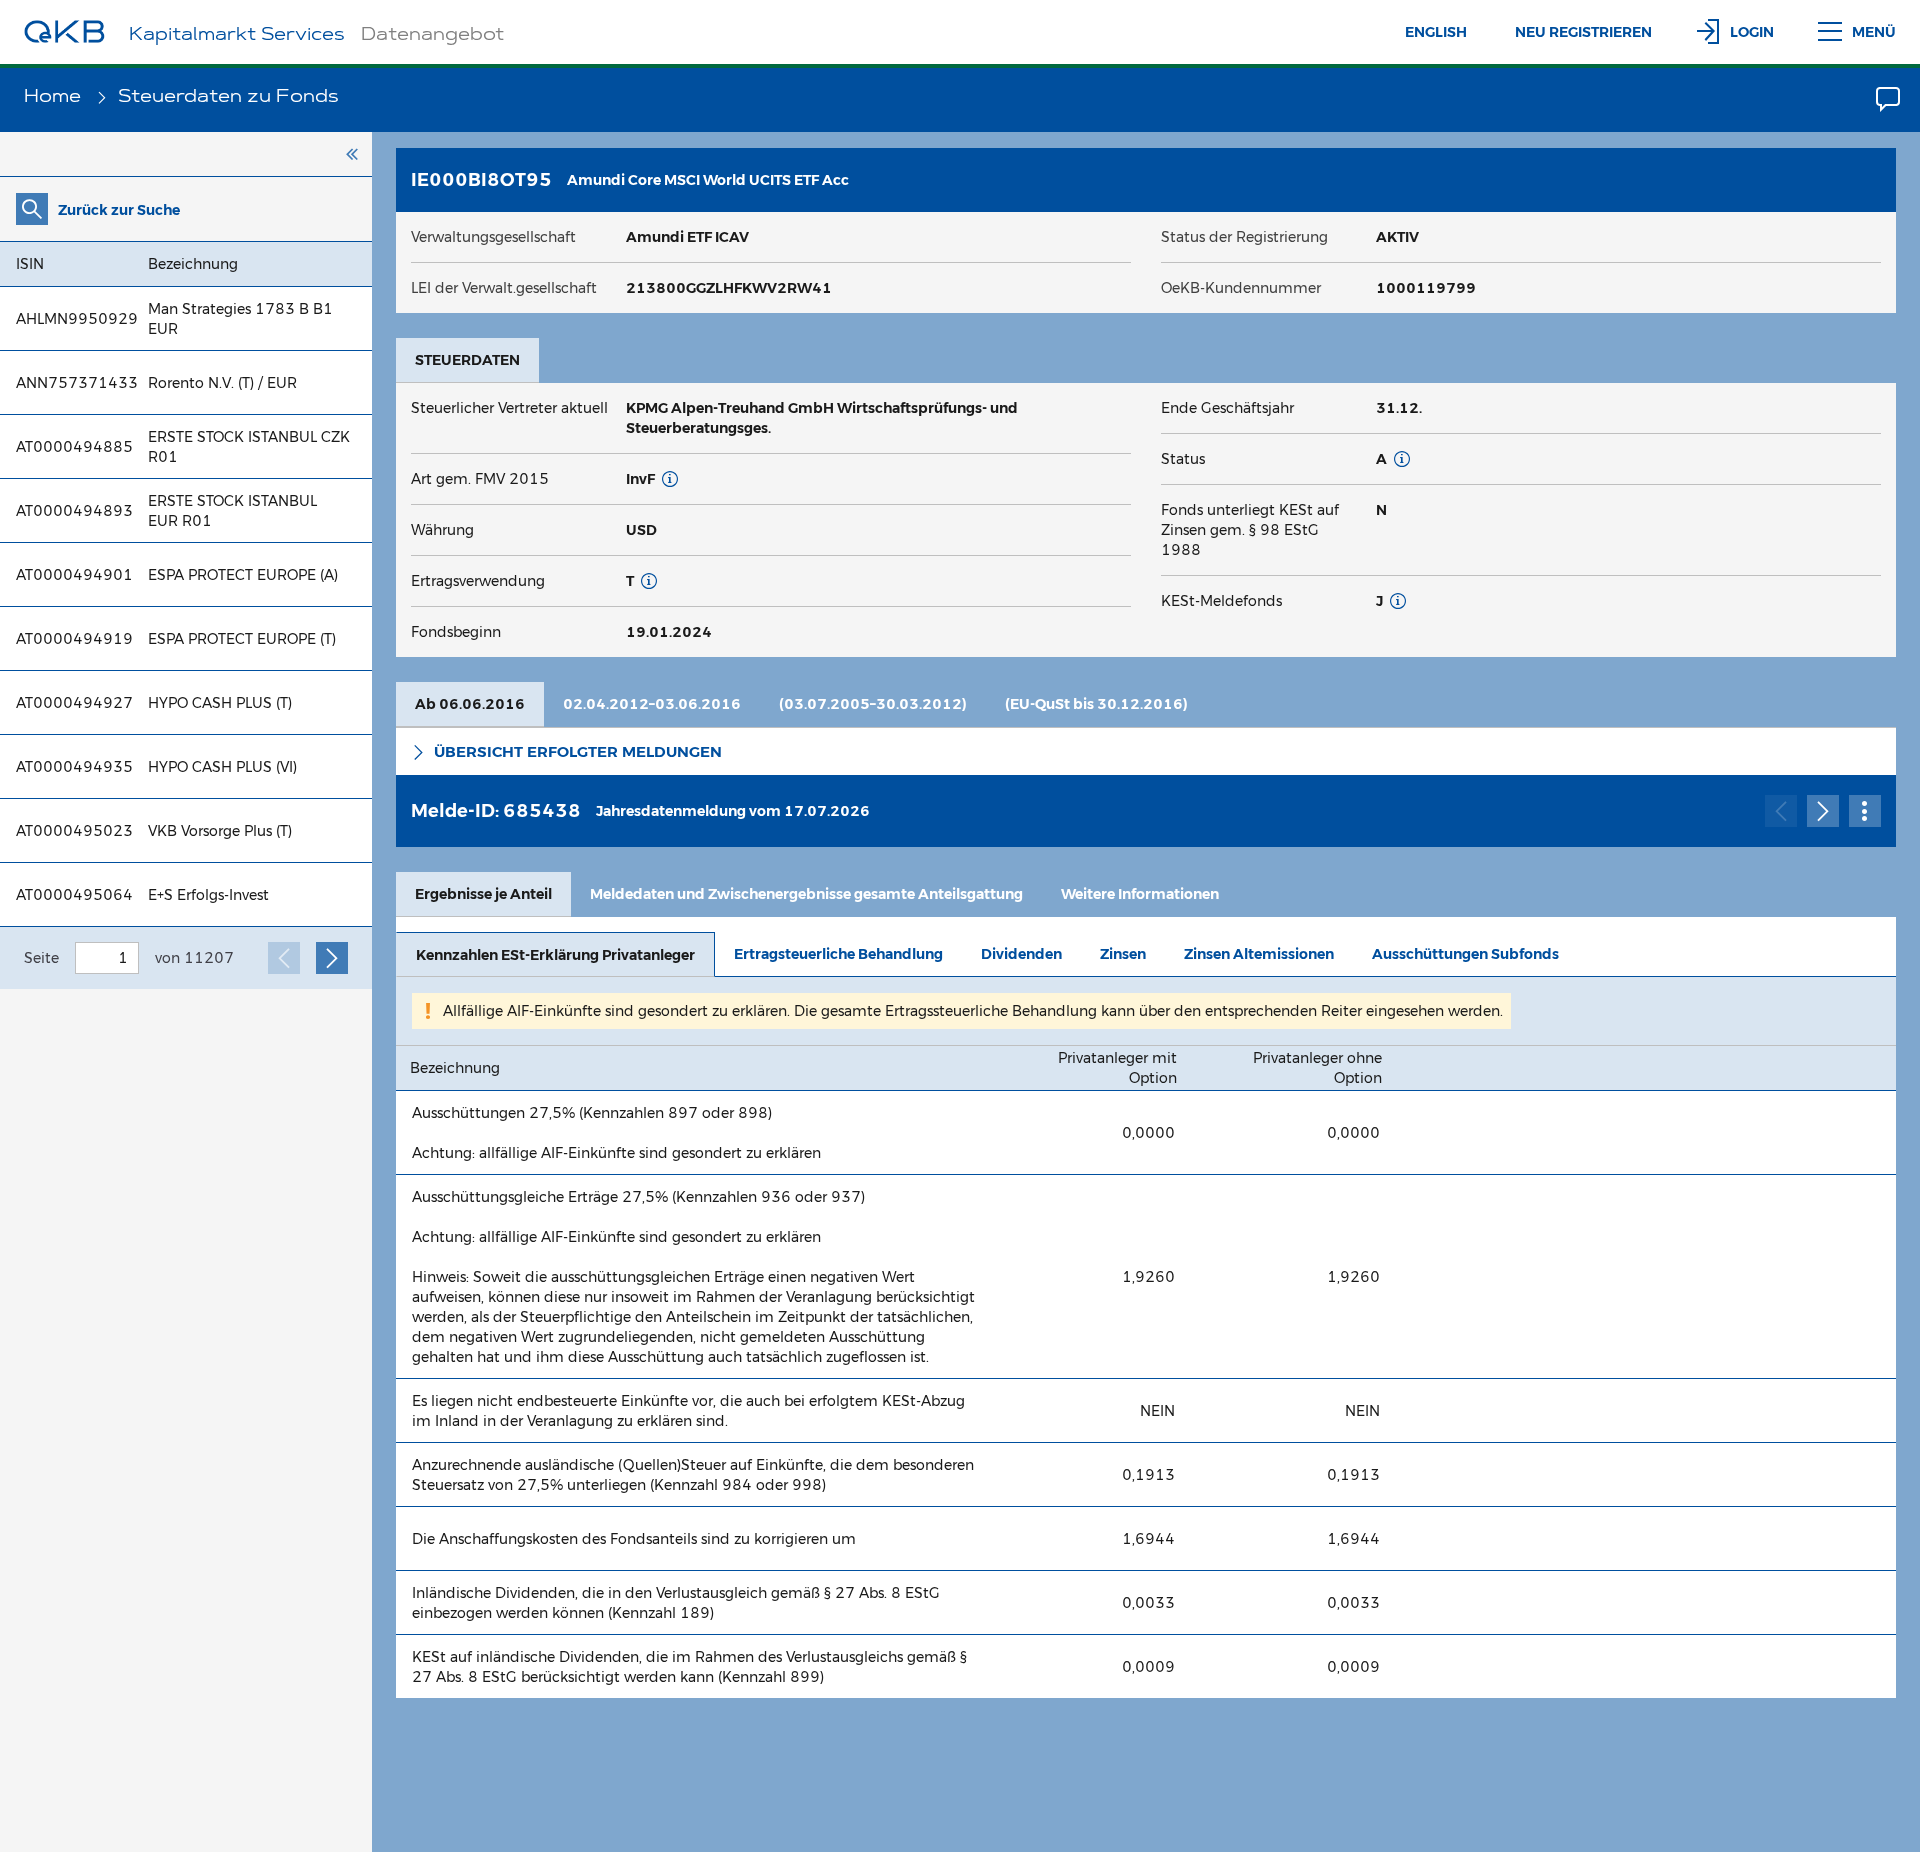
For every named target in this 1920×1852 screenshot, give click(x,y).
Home (55, 98)
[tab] (467, 360)
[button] (1146, 751)
